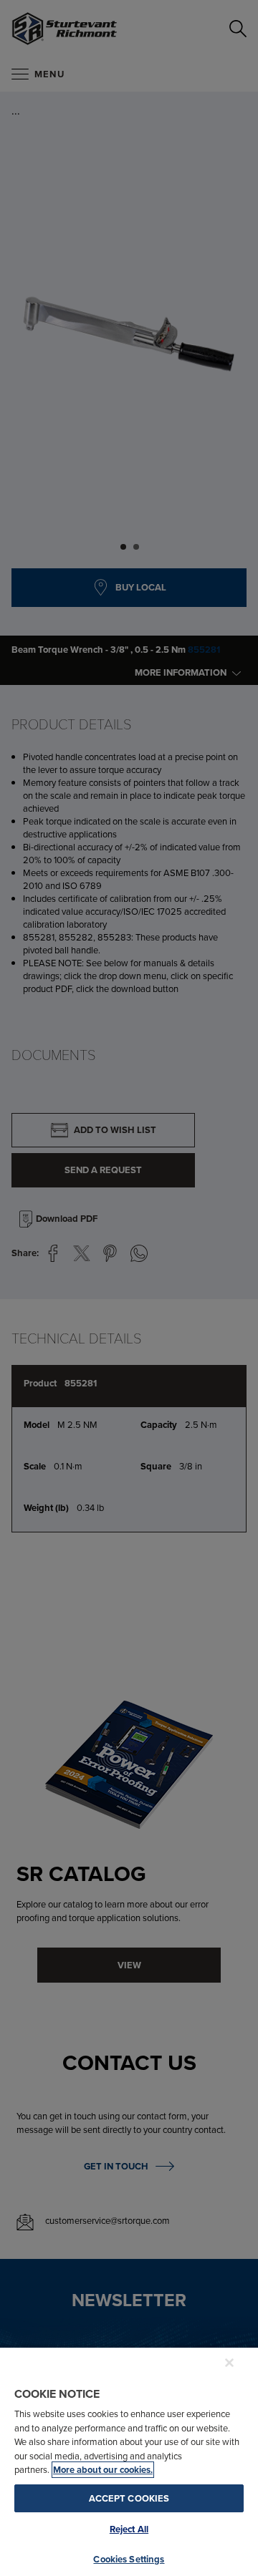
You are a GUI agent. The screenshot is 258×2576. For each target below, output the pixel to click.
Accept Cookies (129, 2498)
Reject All (129, 2529)
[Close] (229, 2363)
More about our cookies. (103, 2470)
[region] (129, 2461)
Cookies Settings (129, 2559)
